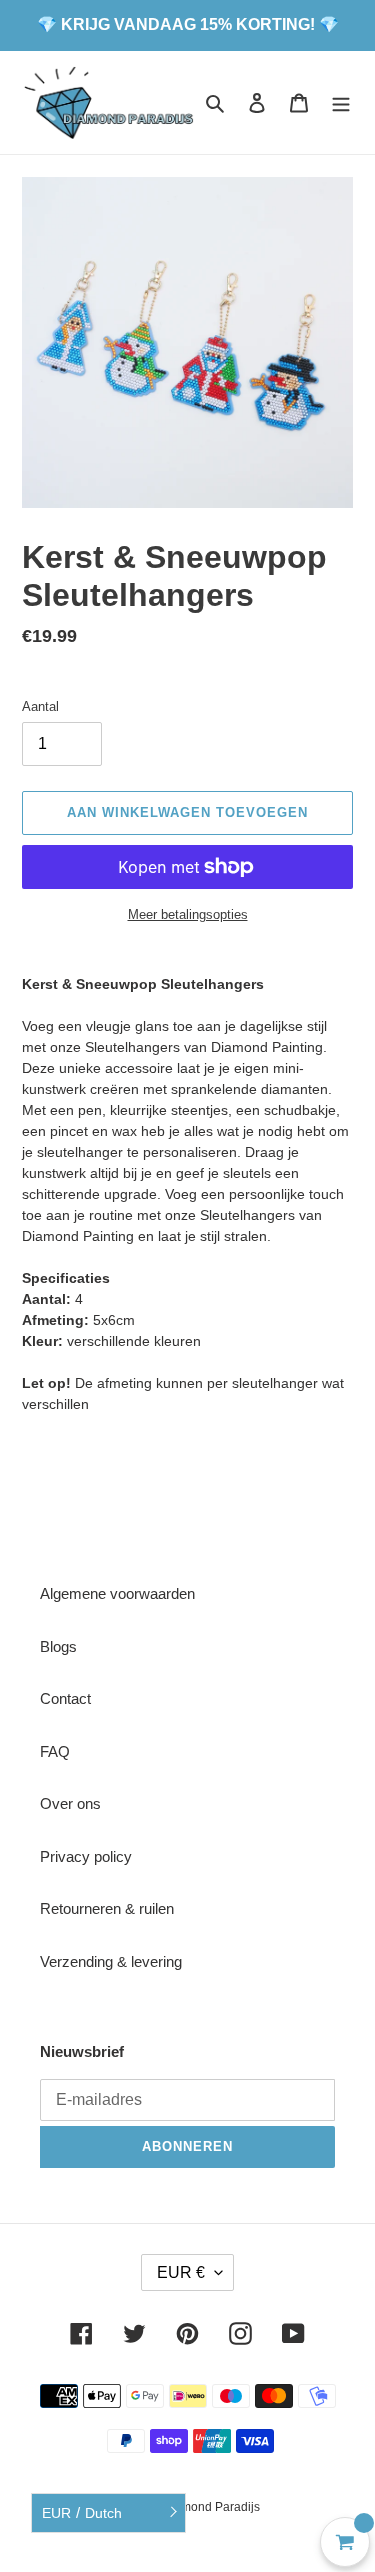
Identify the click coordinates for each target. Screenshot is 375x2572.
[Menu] (341, 102)
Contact (65, 1698)
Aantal (40, 706)
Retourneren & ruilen (107, 1908)
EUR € (181, 2272)
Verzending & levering (111, 1961)
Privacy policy (86, 1856)
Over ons (70, 1803)
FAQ (55, 1751)
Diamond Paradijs (211, 2507)
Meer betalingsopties (188, 914)
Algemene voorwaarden (117, 1593)
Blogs (58, 1646)
